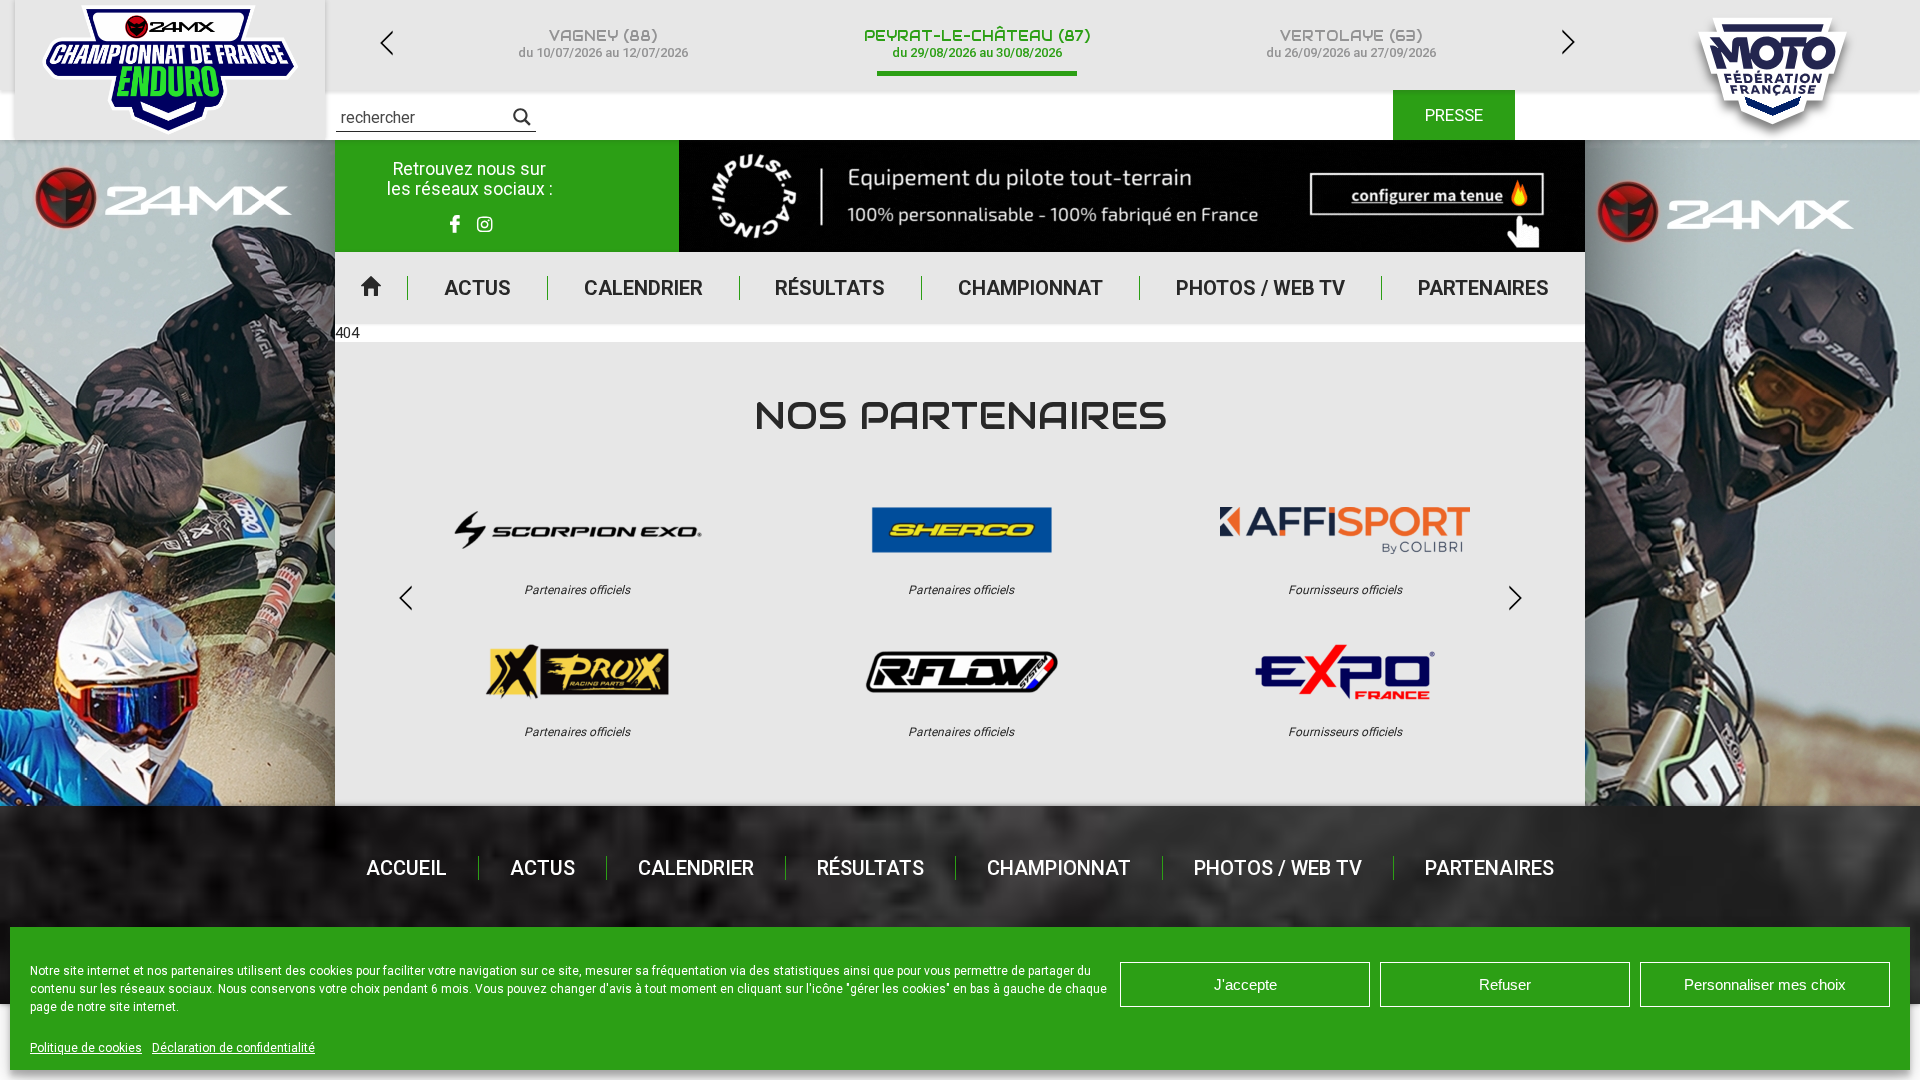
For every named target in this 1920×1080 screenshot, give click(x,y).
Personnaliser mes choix (1765, 984)
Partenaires (1483, 288)
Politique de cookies (86, 1048)
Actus (477, 288)
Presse (1454, 115)
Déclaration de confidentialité (233, 1048)
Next (1568, 42)
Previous (386, 42)
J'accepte (1245, 984)
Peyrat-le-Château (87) (977, 43)
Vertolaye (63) (1351, 43)
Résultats (830, 288)
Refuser (1505, 984)
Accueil (371, 288)
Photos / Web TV (1260, 288)
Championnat (1030, 288)
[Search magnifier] (522, 117)
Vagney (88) (603, 43)
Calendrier (643, 288)
